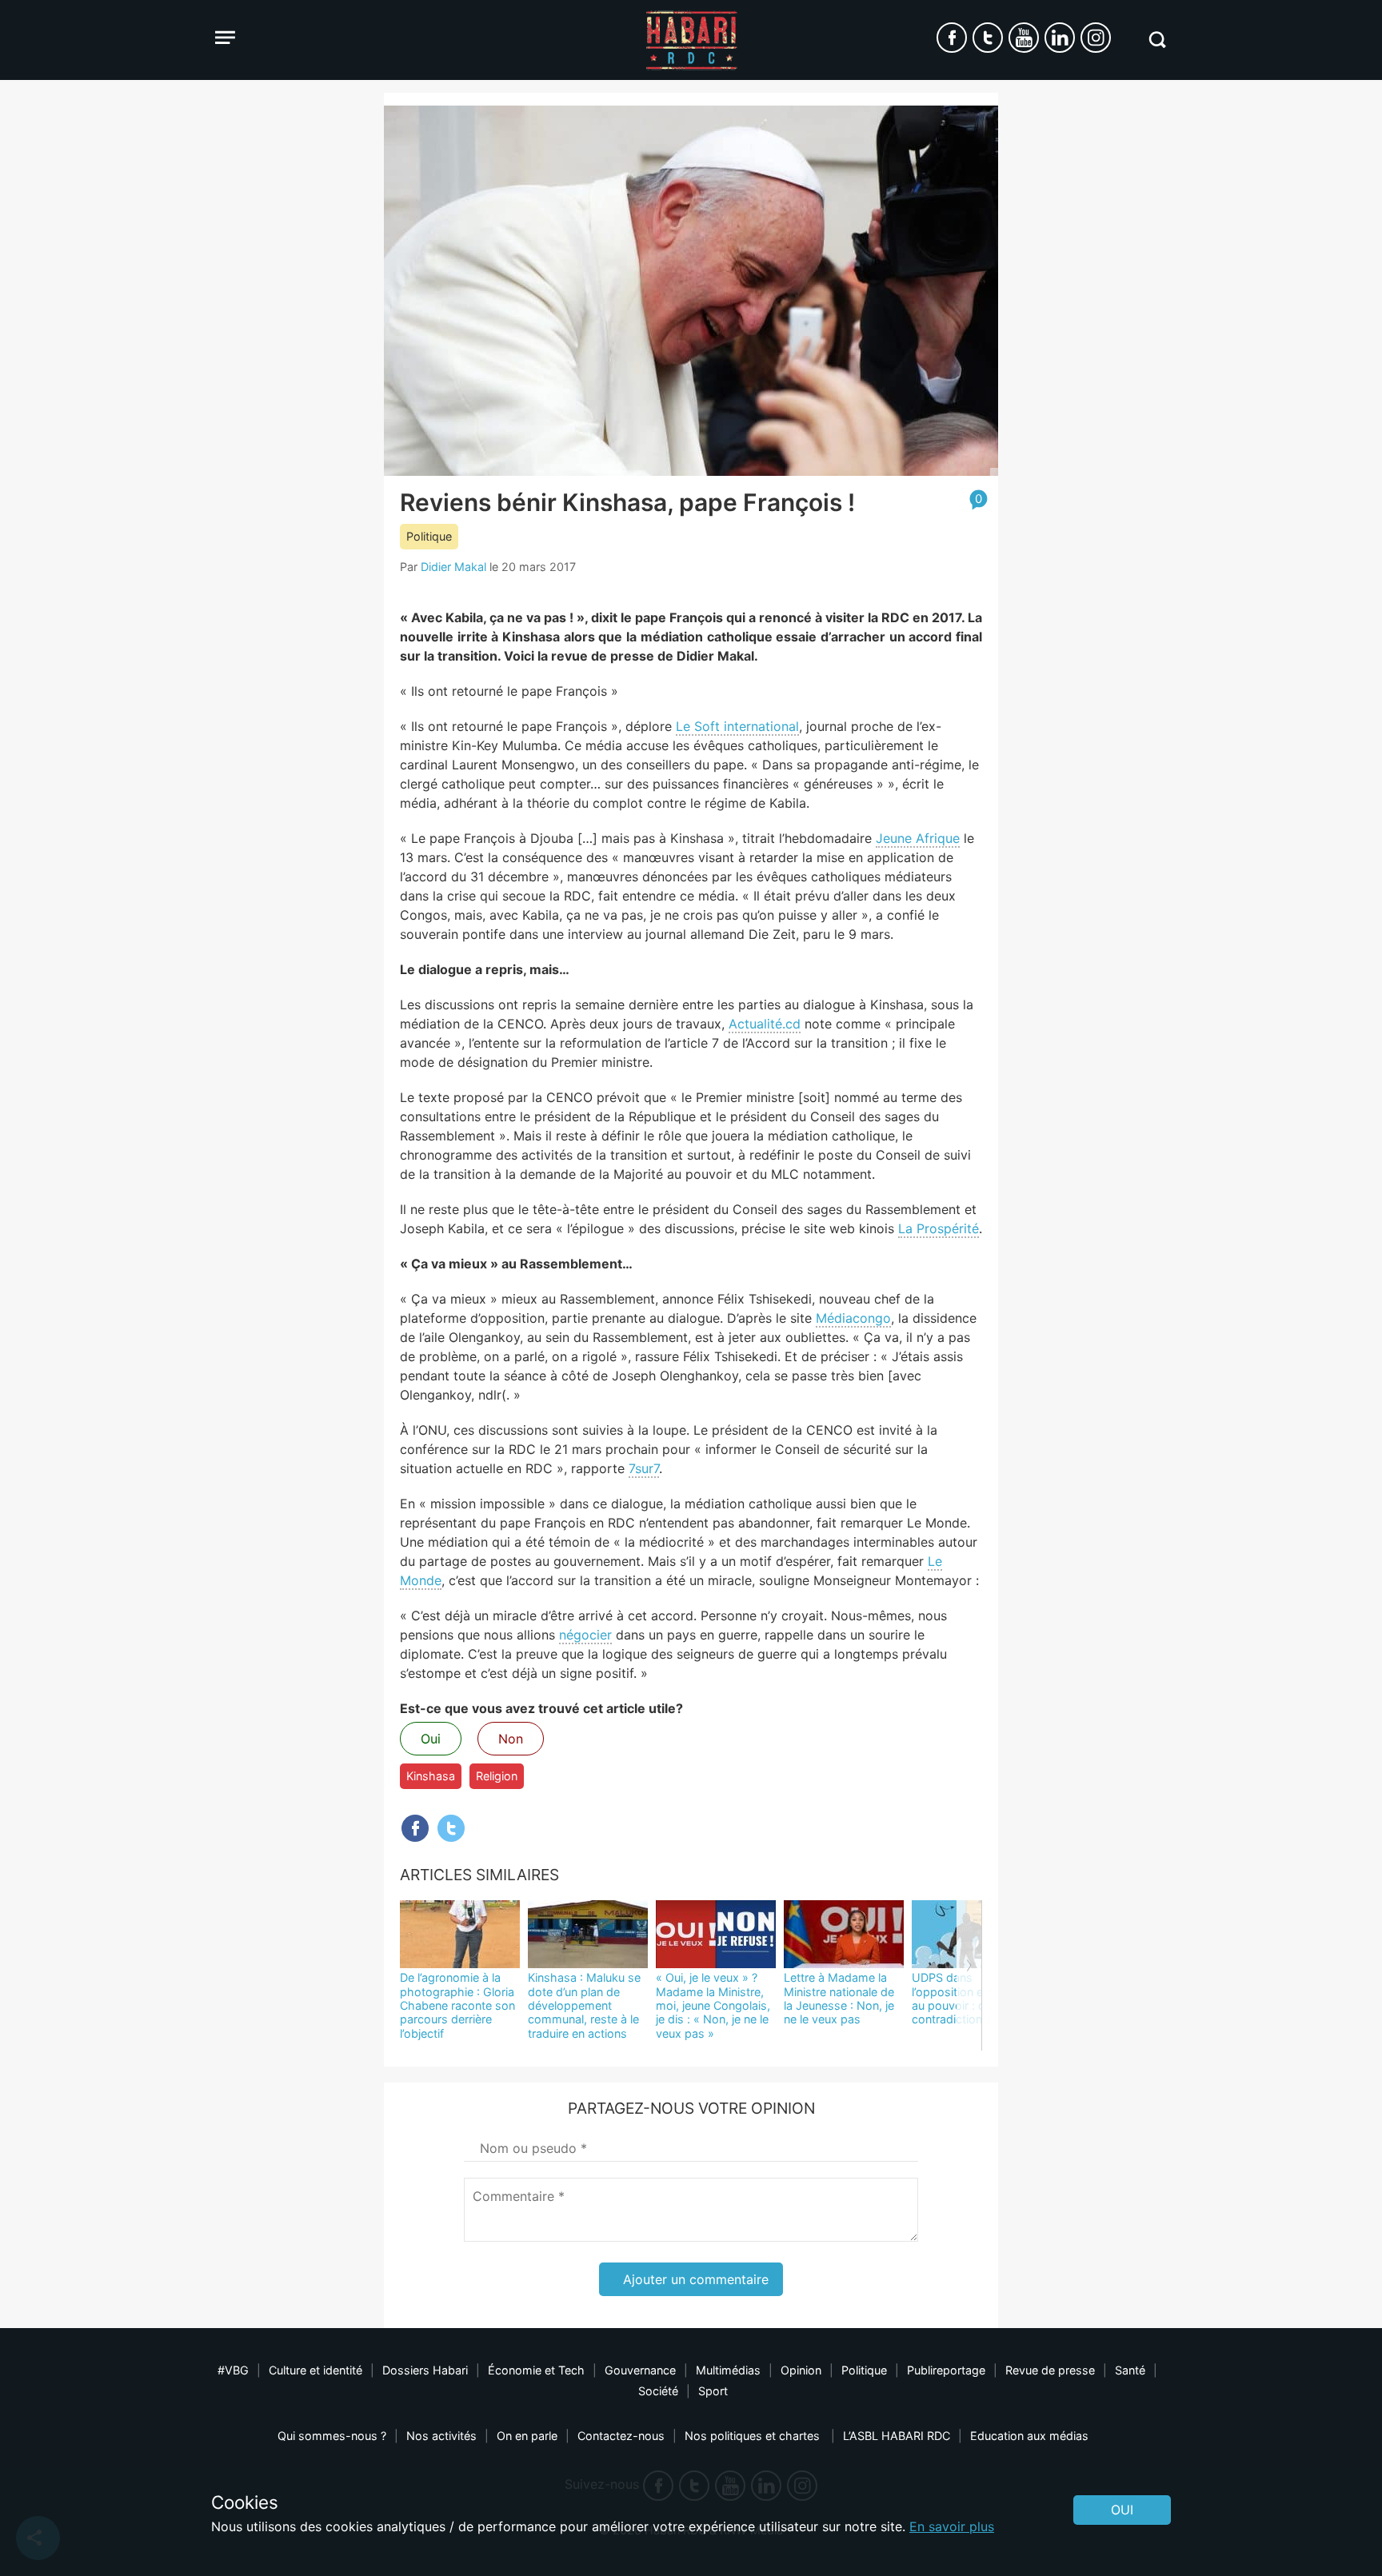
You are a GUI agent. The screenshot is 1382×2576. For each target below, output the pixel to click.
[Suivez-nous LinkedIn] (1060, 38)
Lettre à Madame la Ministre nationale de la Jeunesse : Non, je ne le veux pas (839, 1998)
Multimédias (728, 2370)
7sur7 (644, 1468)
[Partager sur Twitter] (451, 1828)
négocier (585, 1635)
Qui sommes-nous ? (332, 2436)
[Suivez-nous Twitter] (988, 38)
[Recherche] (1157, 40)
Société (658, 2391)
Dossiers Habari (425, 2370)
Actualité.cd (765, 1024)
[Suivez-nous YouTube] (1024, 38)
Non (511, 1739)
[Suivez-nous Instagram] (1096, 38)
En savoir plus (952, 2526)
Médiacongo (853, 1318)
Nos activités (441, 2436)
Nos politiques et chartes (754, 2436)
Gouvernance (640, 2370)
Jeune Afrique (918, 838)
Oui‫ (1122, 2510)
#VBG (233, 2370)
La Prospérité (939, 1228)
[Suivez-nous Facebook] (952, 38)
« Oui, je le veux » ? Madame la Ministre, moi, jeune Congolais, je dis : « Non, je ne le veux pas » (713, 2005)
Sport (713, 2391)
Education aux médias (1029, 2436)
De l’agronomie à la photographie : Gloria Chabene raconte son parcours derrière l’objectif (457, 2005)
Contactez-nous (621, 2436)
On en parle (527, 2436)
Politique (429, 536)
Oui (431, 1739)
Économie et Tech (536, 2370)
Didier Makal (453, 567)
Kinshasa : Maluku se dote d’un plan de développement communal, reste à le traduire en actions (584, 2005)
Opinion (801, 2370)
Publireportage (946, 2370)
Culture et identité (316, 2370)
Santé (1130, 2370)
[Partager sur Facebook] (415, 1828)
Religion (497, 1776)
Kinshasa (431, 1776)
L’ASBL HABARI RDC (897, 2436)
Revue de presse (1050, 2370)
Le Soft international (737, 726)
